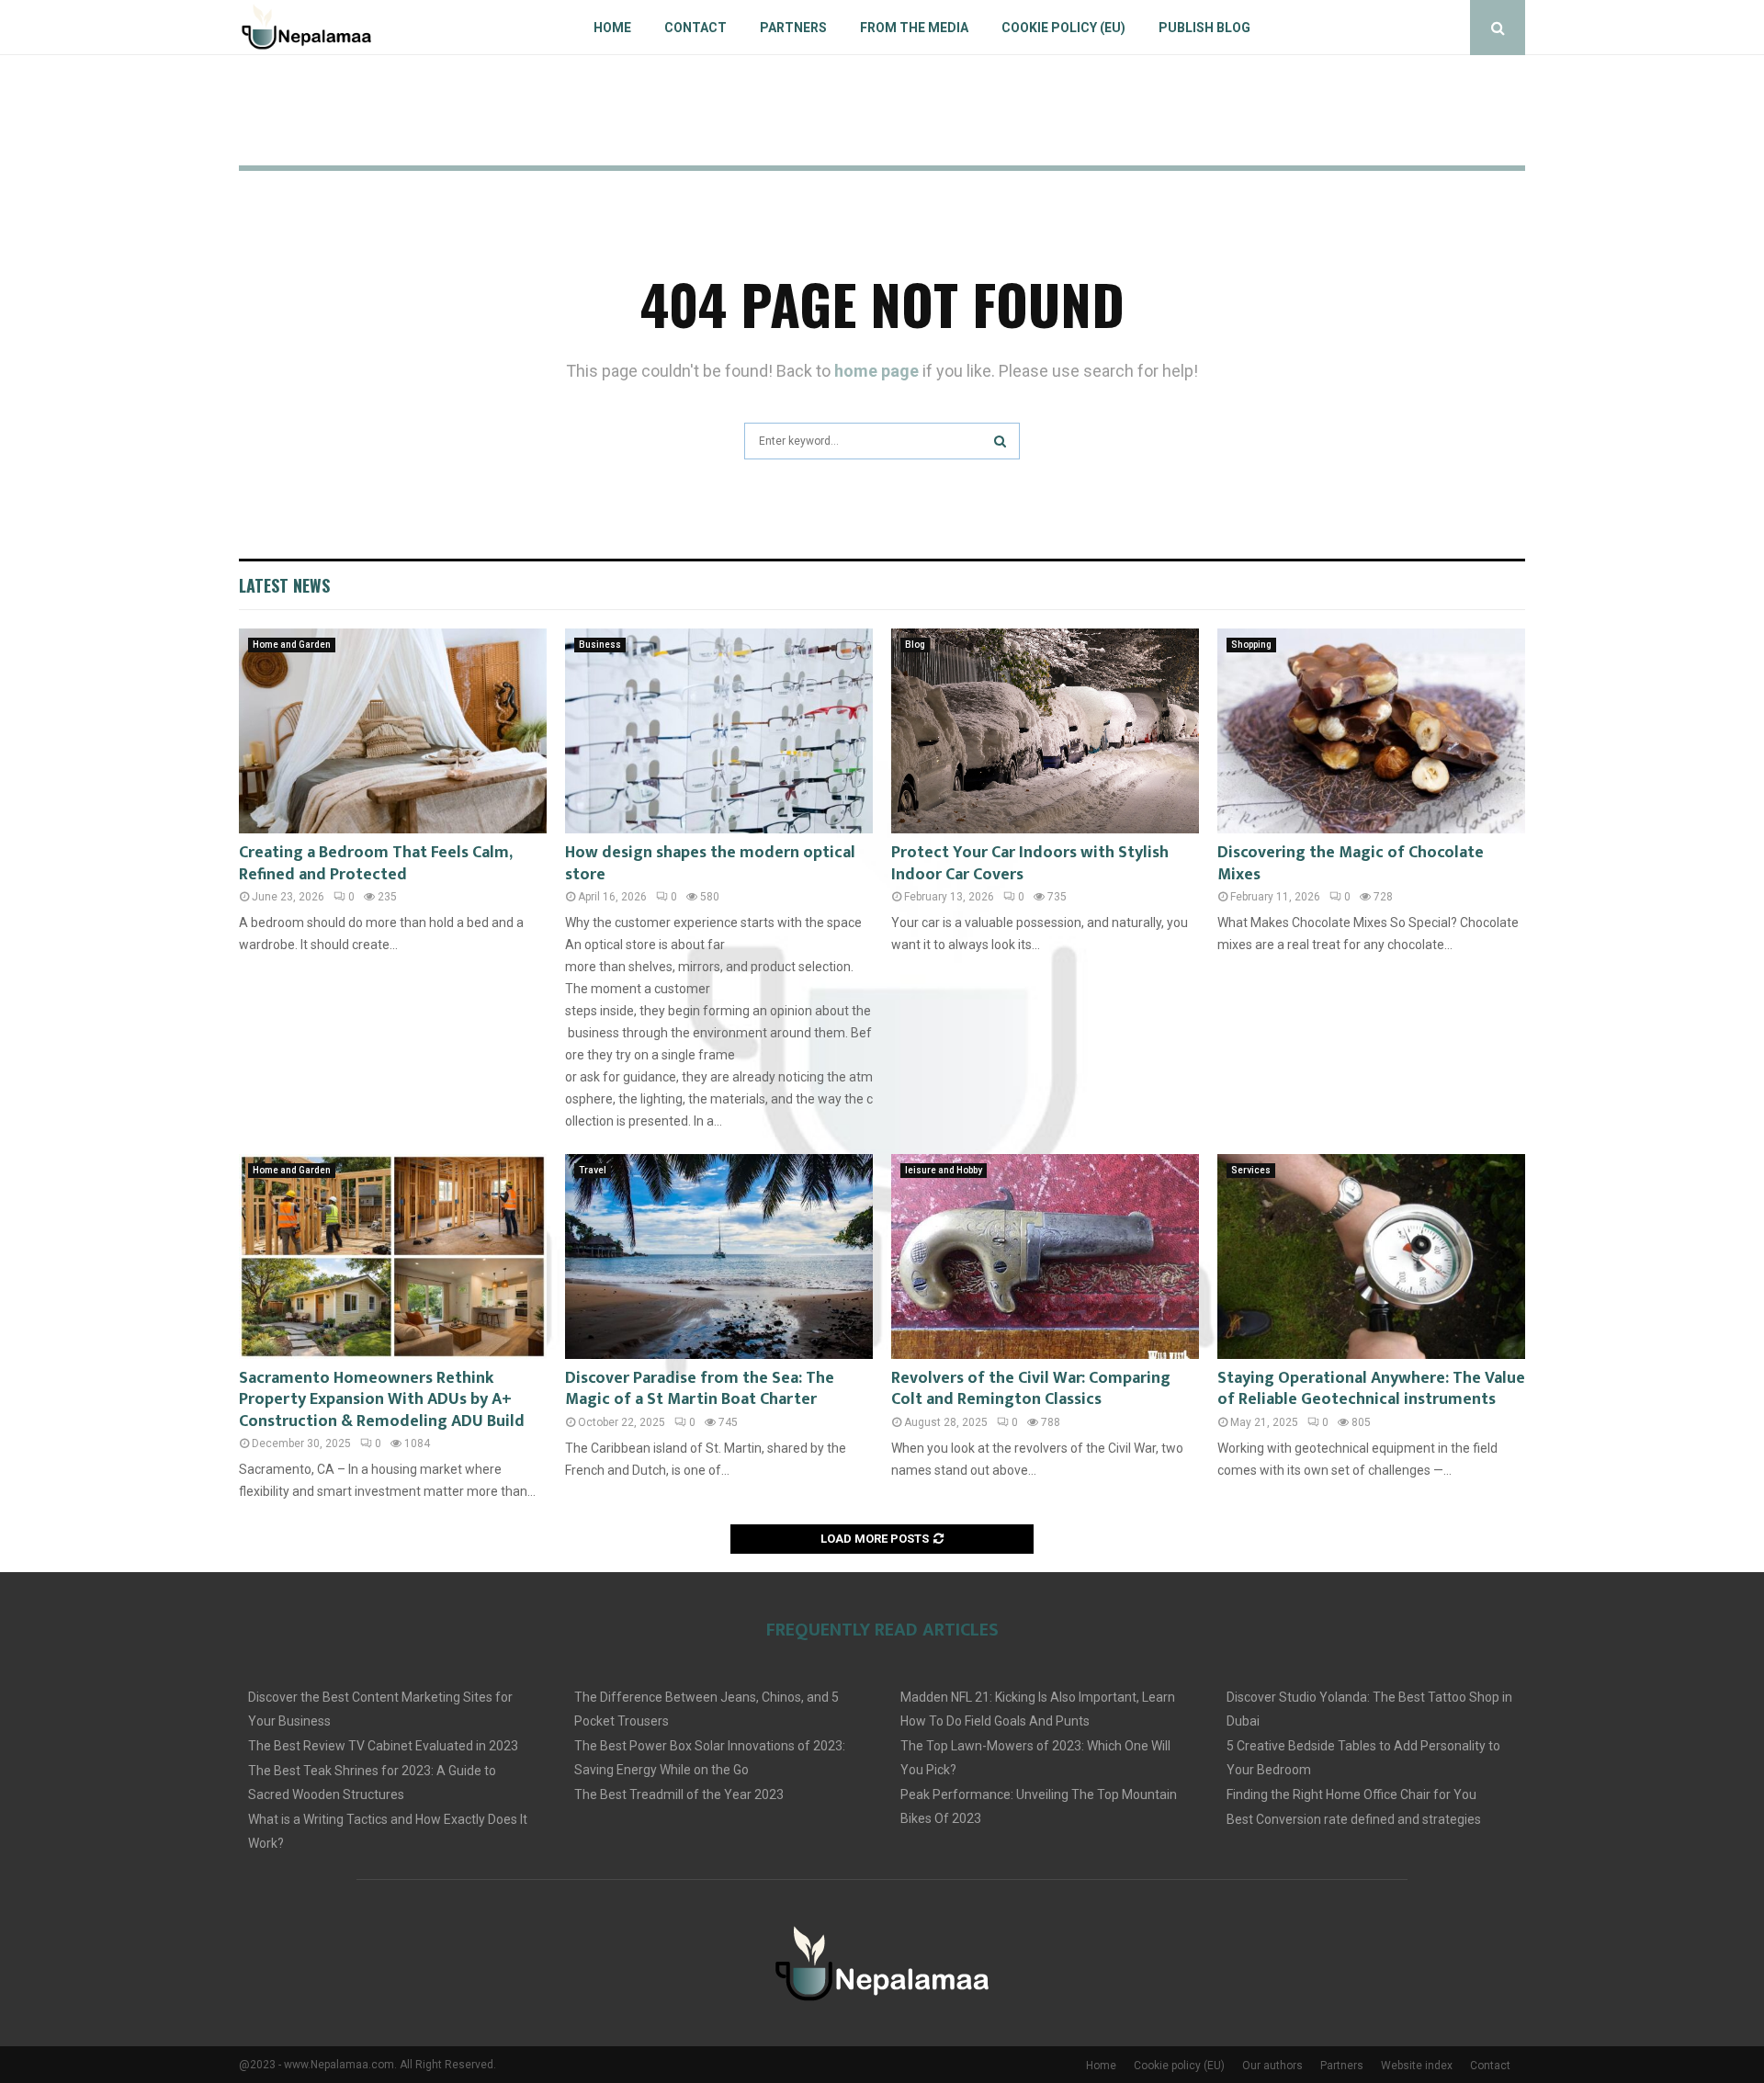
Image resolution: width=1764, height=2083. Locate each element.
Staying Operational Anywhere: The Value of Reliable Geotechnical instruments (1371, 1389)
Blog (915, 645)
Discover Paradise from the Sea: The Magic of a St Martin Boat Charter (700, 1389)
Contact (695, 28)
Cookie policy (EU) (1063, 28)
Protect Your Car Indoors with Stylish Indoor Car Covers (1030, 863)
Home (612, 28)
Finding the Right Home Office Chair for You (1351, 1794)
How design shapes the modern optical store (710, 863)
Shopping (1251, 645)
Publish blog (1204, 28)
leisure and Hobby (944, 1170)
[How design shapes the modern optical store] (719, 731)
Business (600, 645)
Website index (1417, 2066)
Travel (593, 1170)
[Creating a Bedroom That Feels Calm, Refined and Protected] (393, 731)
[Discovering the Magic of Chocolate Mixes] (1371, 731)
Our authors (1272, 2066)
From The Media (914, 28)
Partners (793, 28)
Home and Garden (292, 645)
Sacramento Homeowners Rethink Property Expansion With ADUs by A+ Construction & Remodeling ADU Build (382, 1400)
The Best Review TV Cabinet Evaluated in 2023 (383, 1746)
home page (876, 371)
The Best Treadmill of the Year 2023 (679, 1794)
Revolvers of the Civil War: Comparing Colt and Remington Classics (1031, 1389)
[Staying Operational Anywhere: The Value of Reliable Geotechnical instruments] (1371, 1257)
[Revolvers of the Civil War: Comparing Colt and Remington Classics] (1045, 1257)
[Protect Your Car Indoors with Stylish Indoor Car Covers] (1045, 731)
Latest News (284, 585)
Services (1251, 1170)
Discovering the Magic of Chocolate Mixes (1351, 863)
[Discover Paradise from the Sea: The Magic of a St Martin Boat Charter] (719, 1257)
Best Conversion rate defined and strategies (1354, 1819)
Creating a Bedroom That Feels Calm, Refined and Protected (375, 863)
